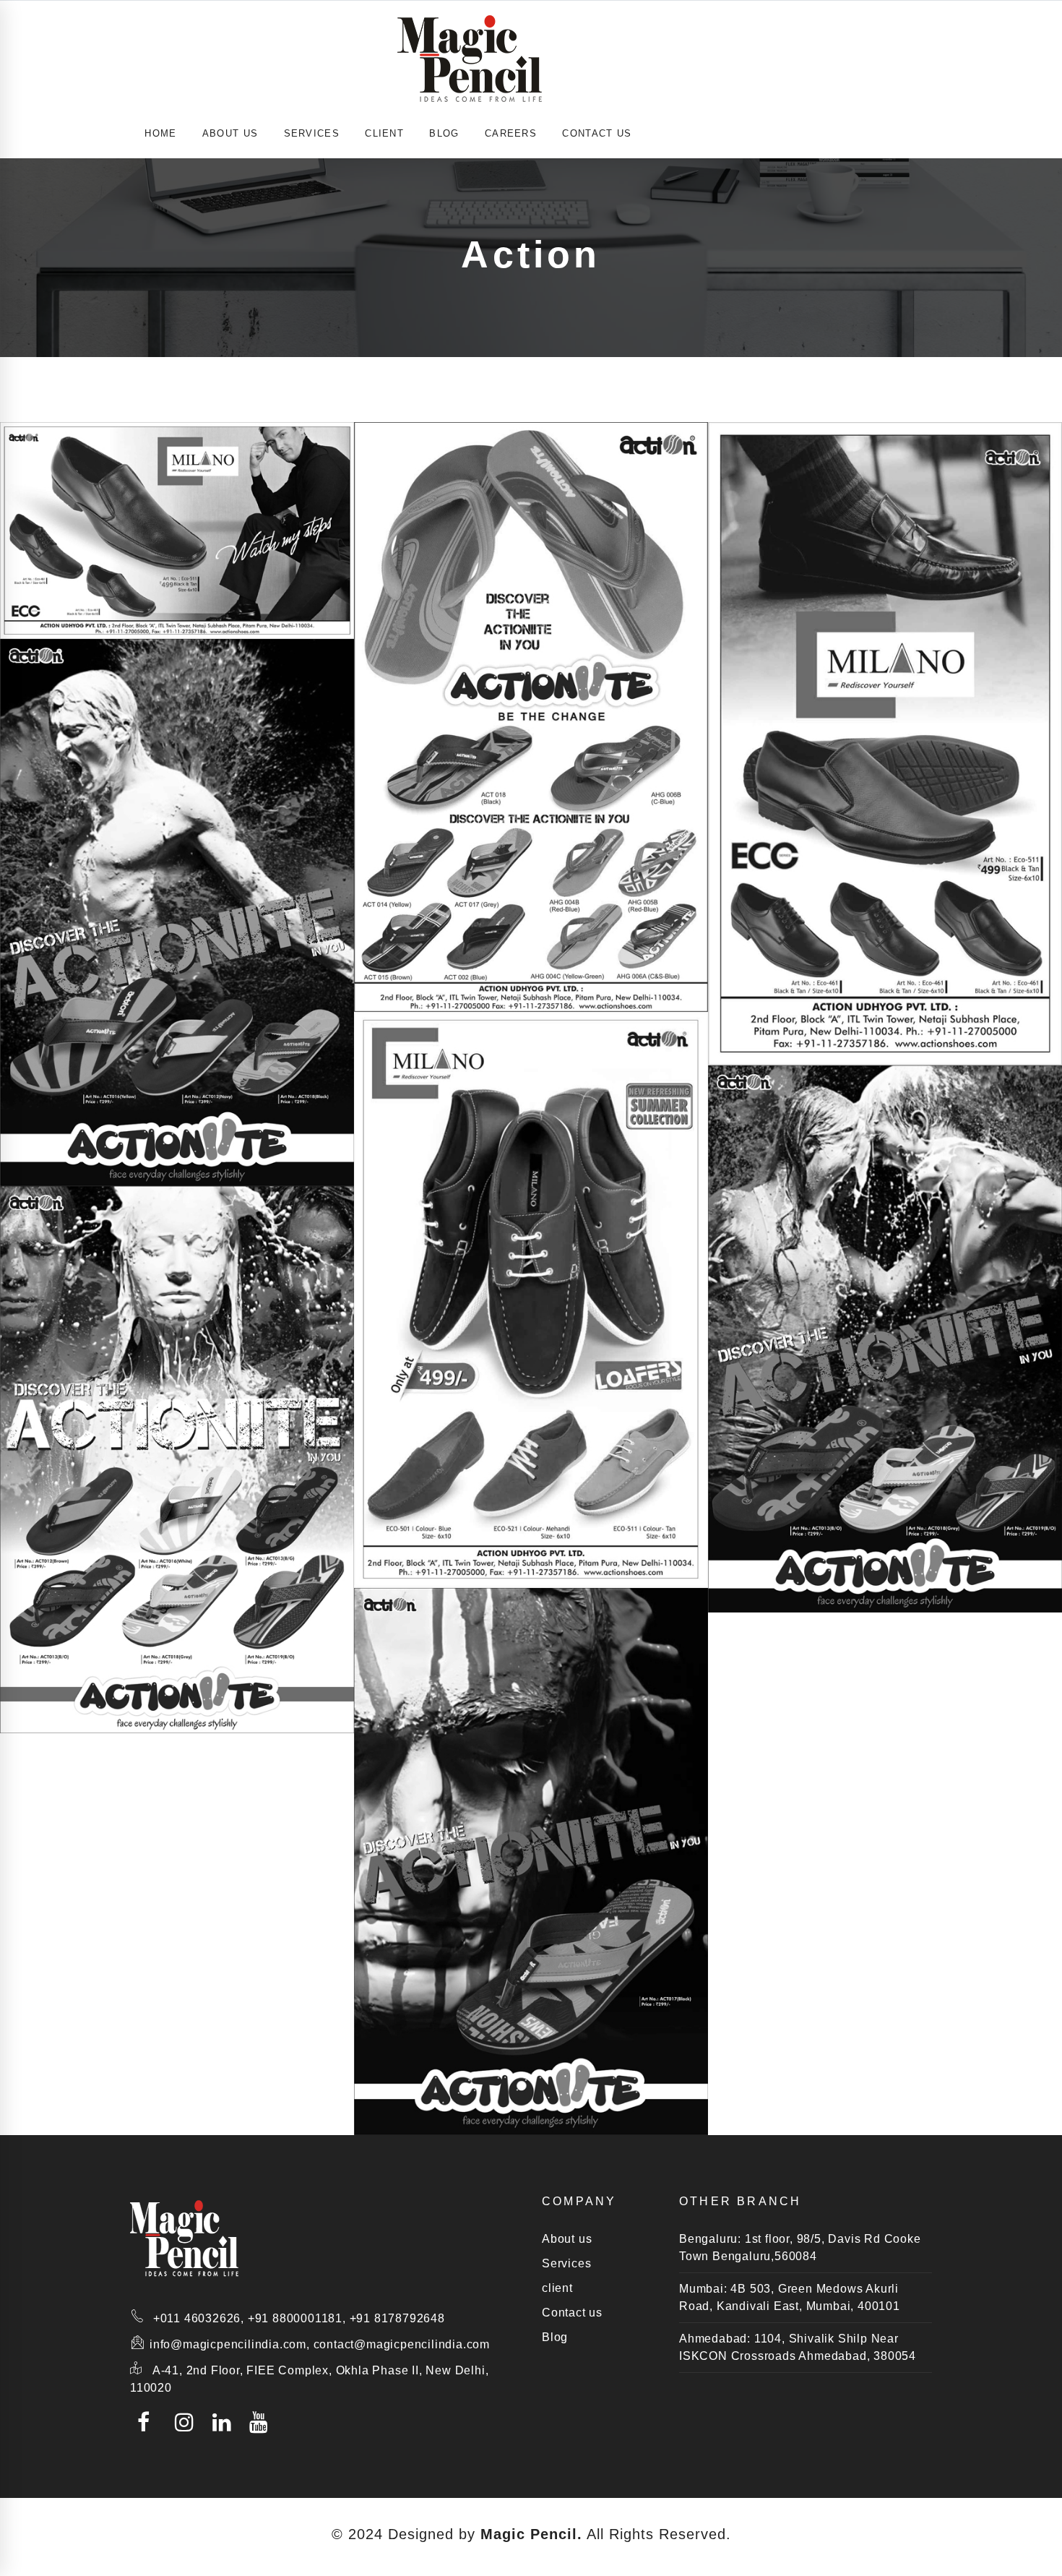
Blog (444, 133)
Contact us (597, 133)
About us (567, 2239)
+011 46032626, (199, 2318)
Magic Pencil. (531, 2534)
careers (511, 133)
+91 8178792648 (397, 2318)
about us (230, 133)
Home (160, 133)
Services (566, 2263)
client (384, 133)
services (312, 133)
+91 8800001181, (297, 2318)
